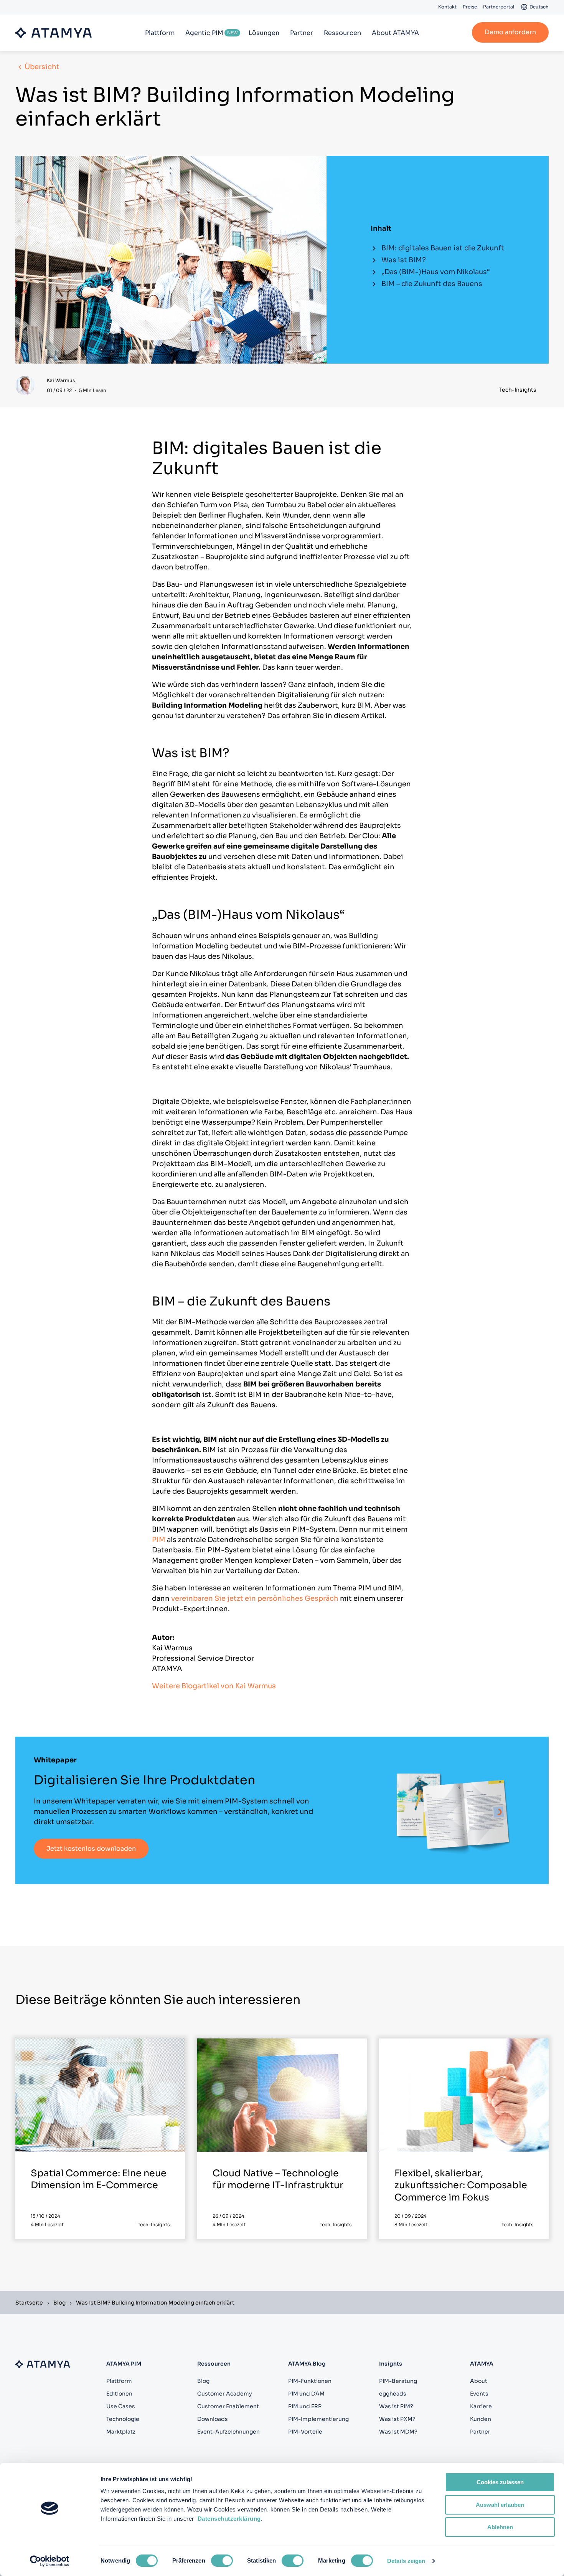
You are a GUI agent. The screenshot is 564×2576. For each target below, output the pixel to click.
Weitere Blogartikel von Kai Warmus (214, 1686)
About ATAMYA (395, 33)
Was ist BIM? (404, 260)
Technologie (123, 2419)
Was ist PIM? (396, 2406)
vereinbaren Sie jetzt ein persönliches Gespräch (255, 1598)
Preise (470, 7)
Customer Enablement (228, 2406)
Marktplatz (121, 2432)
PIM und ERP (305, 2406)
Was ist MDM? (398, 2432)
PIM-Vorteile (305, 2432)
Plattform (160, 33)
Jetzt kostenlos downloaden (91, 1849)
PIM (159, 1540)
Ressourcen (342, 33)
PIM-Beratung (398, 2381)
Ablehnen (500, 2527)
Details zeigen (406, 2561)
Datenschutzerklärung (229, 2519)
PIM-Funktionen (310, 2381)
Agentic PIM (204, 33)
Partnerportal (499, 7)
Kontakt (447, 7)
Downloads (213, 2419)
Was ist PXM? (397, 2419)
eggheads (393, 2394)
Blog (59, 2303)
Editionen (119, 2394)
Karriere (481, 2406)
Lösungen (264, 33)
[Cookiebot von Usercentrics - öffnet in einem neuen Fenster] (50, 2561)
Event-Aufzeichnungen (228, 2432)
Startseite (29, 2303)
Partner (302, 33)
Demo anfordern (510, 32)
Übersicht (42, 67)
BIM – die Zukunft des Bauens (432, 284)
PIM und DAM (306, 2394)
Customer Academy (225, 2394)
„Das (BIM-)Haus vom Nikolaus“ (436, 272)
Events (479, 2394)
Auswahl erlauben (500, 2505)
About (479, 2381)
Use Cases (121, 2406)
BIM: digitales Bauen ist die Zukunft (443, 248)
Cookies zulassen (500, 2482)
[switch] (222, 2561)
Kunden (481, 2419)
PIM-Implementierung (318, 2419)
